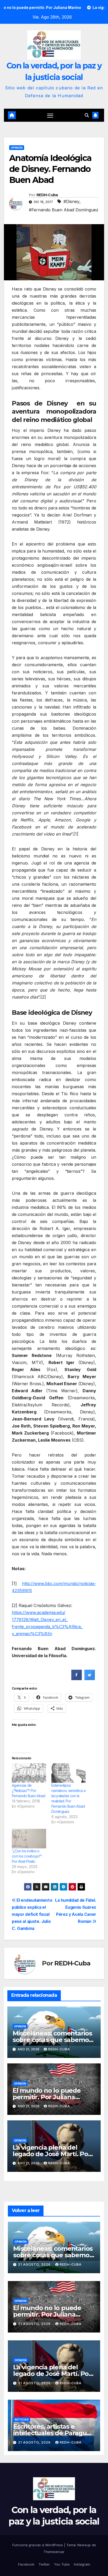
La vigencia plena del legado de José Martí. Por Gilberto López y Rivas (52, 2154)
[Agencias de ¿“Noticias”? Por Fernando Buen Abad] (29, 1773)
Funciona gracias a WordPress (38, 2545)
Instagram (82, 2564)
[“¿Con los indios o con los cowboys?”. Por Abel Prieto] (29, 1839)
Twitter (44, 2564)
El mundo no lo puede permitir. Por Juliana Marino (47, 2097)
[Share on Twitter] (90, 1679)
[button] (87, 115)
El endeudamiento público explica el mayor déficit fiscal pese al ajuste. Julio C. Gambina (32, 1914)
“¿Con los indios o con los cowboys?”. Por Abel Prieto (27, 1856)
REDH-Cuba (47, 195)
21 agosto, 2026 (35, 2264)
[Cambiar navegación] (50, 115)
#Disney (71, 201)
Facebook (26, 2564)
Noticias (22, 2420)
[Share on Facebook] (77, 1679)
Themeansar (54, 2552)
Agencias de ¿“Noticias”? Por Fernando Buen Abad (28, 1791)
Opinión (17, 148)
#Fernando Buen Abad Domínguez (64, 210)
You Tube (62, 2564)
